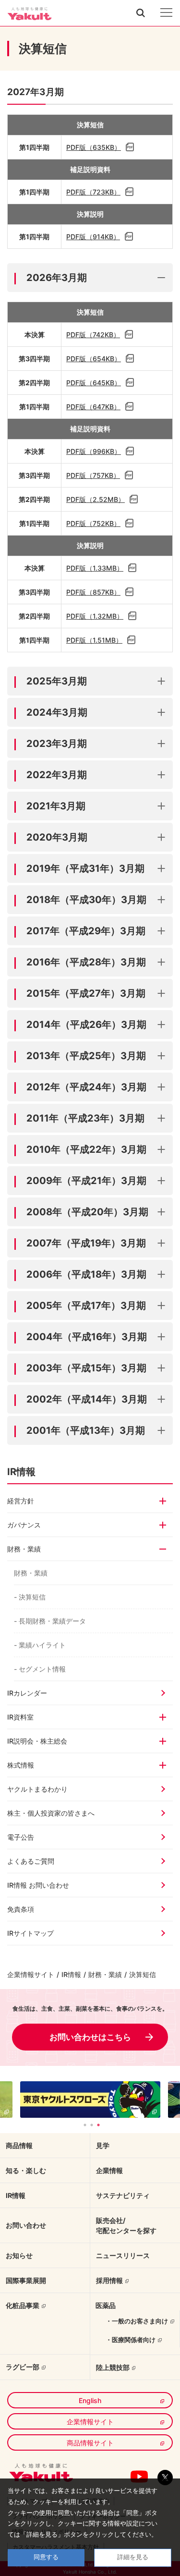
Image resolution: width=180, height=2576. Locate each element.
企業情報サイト (31, 1974)
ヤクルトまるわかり (37, 1789)
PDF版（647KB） (93, 407)
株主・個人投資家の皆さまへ (51, 1813)
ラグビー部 (23, 2367)
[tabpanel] (90, 2100)
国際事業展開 (26, 2280)
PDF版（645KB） (94, 383)
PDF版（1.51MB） (94, 640)
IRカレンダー (27, 1693)
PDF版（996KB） (94, 451)
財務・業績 (31, 1573)
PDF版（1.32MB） (95, 616)
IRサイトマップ (30, 1933)
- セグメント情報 (40, 1669)
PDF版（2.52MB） (96, 499)
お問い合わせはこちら (90, 2037)
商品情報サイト (90, 2443)
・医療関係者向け (131, 2340)
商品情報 (19, 2145)
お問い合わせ (26, 2225)
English (90, 2400)
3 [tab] (98, 2125)
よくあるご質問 (31, 1861)
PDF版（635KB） (94, 147)
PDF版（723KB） (93, 192)
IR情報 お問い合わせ (38, 1885)
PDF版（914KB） (93, 237)
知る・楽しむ (26, 2170)
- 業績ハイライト (40, 1645)
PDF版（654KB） (94, 359)
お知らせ (19, 2255)
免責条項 (21, 1909)
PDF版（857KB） (93, 592)
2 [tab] (92, 2125)
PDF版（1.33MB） (95, 568)
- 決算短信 (30, 1597)
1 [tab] (85, 2125)
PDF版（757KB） (93, 475)
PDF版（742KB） (93, 335)
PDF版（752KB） (93, 523)
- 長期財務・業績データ (50, 1621)
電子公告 (21, 1837)
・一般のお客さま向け (137, 2321)
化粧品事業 (23, 2305)
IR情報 (71, 1974)
